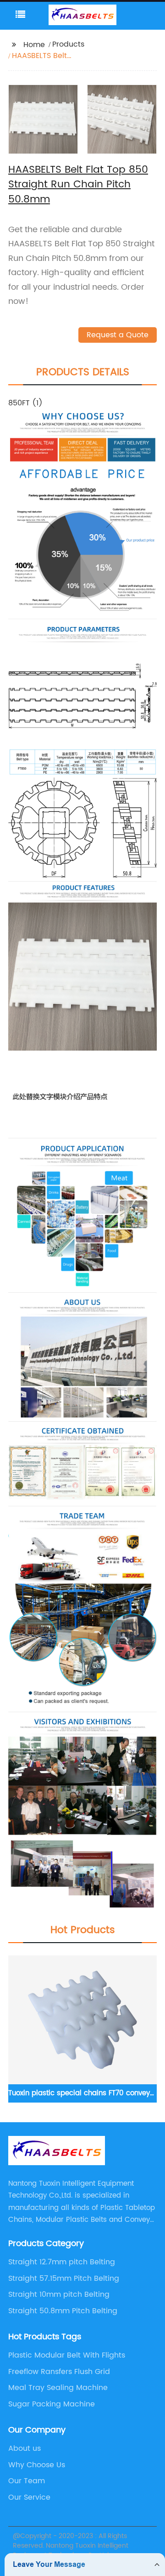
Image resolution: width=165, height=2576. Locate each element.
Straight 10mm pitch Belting (59, 2294)
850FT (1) (25, 403)
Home (34, 45)
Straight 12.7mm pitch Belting (62, 2262)
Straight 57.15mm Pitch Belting (64, 2279)
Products (68, 44)
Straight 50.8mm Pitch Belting (63, 2311)
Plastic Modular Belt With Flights (67, 2355)
